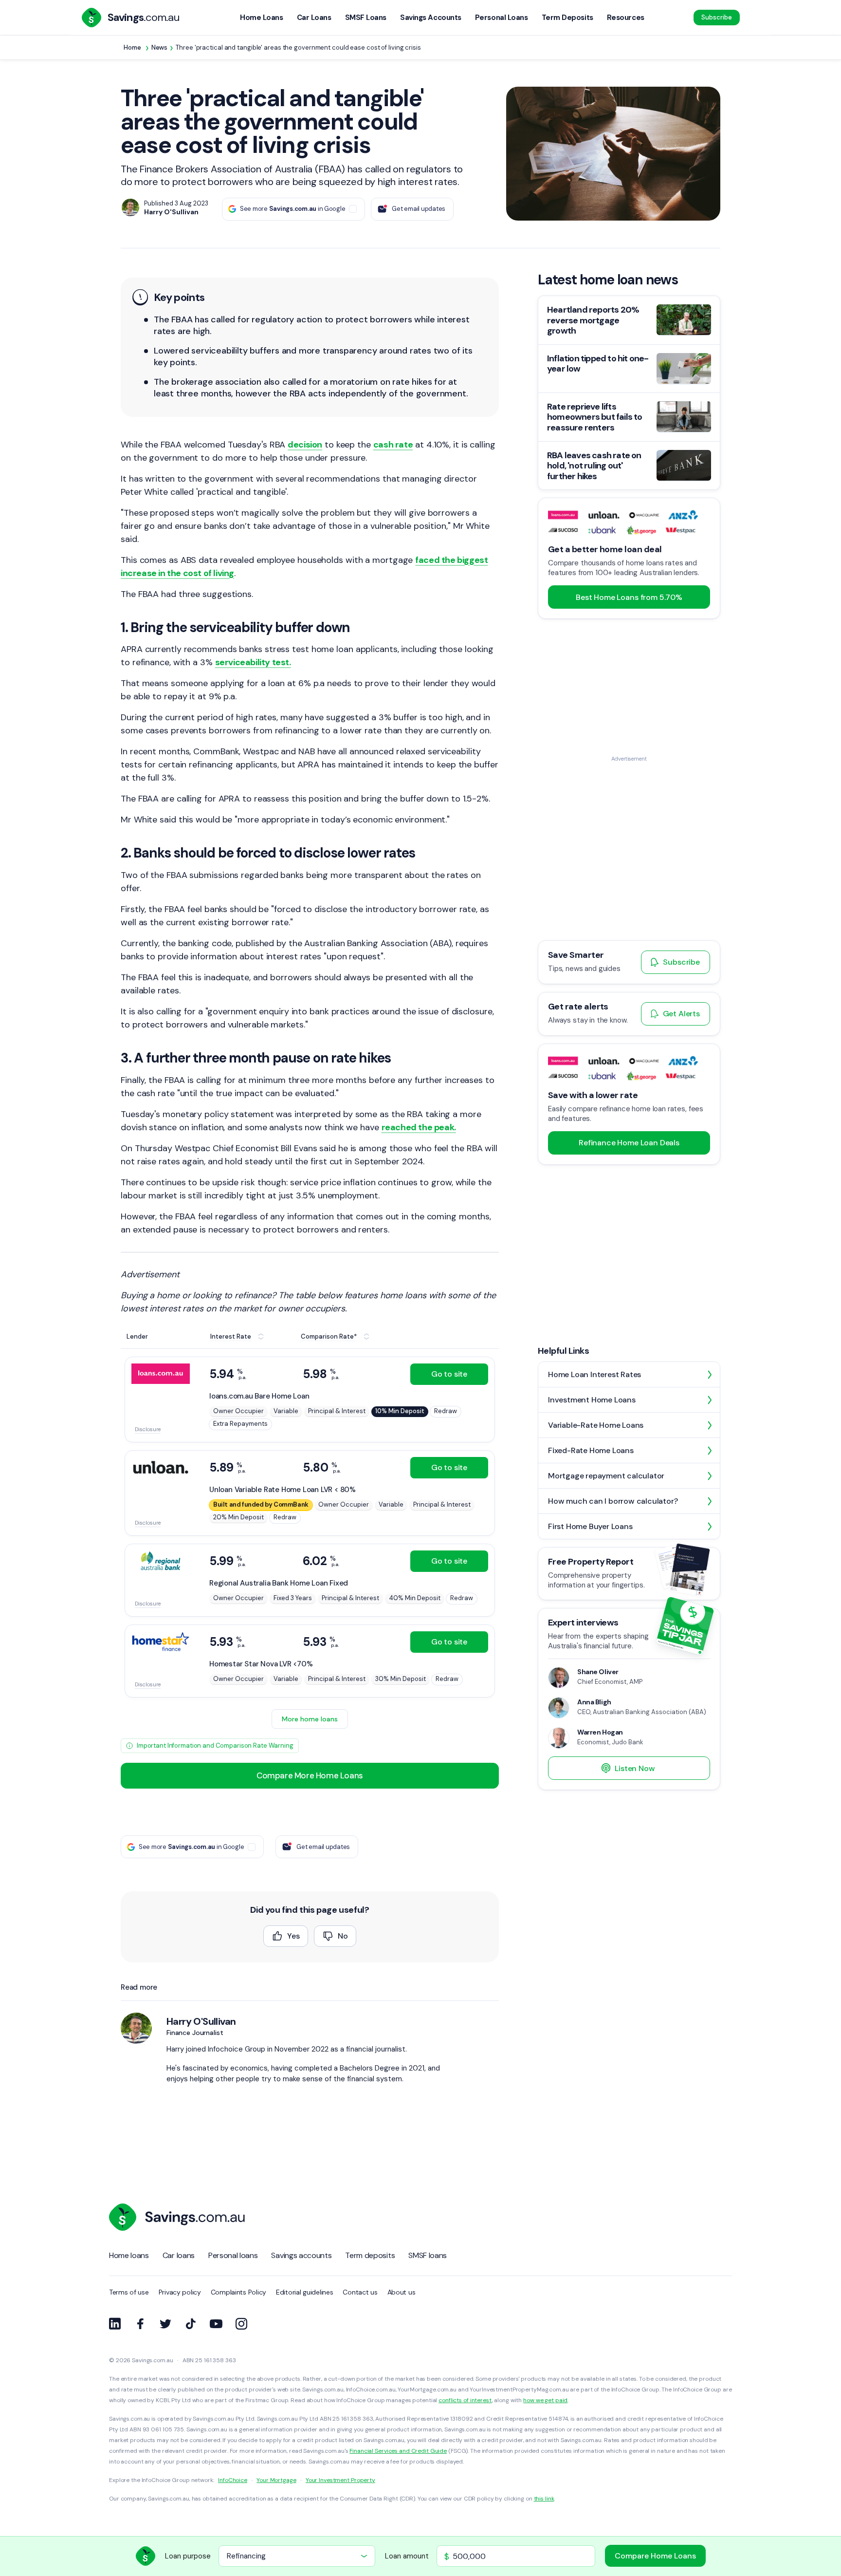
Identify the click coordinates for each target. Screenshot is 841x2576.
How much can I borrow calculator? (613, 1501)
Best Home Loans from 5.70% (629, 597)
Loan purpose (188, 2556)
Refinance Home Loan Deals (629, 1143)
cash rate (393, 445)
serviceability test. (253, 662)
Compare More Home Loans (310, 1775)
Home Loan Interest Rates (594, 1374)
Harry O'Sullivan (201, 2021)
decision (305, 445)
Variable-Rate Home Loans (596, 1425)
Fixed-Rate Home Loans (591, 1450)
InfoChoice (233, 2480)
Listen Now (635, 1768)
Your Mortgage (276, 2480)
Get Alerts (681, 1014)
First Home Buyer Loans (590, 1526)
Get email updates (419, 209)
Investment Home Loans (592, 1400)
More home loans (310, 1719)
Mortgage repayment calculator (606, 1476)
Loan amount (407, 2556)
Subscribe (717, 17)
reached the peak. (419, 1127)
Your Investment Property (340, 2480)
